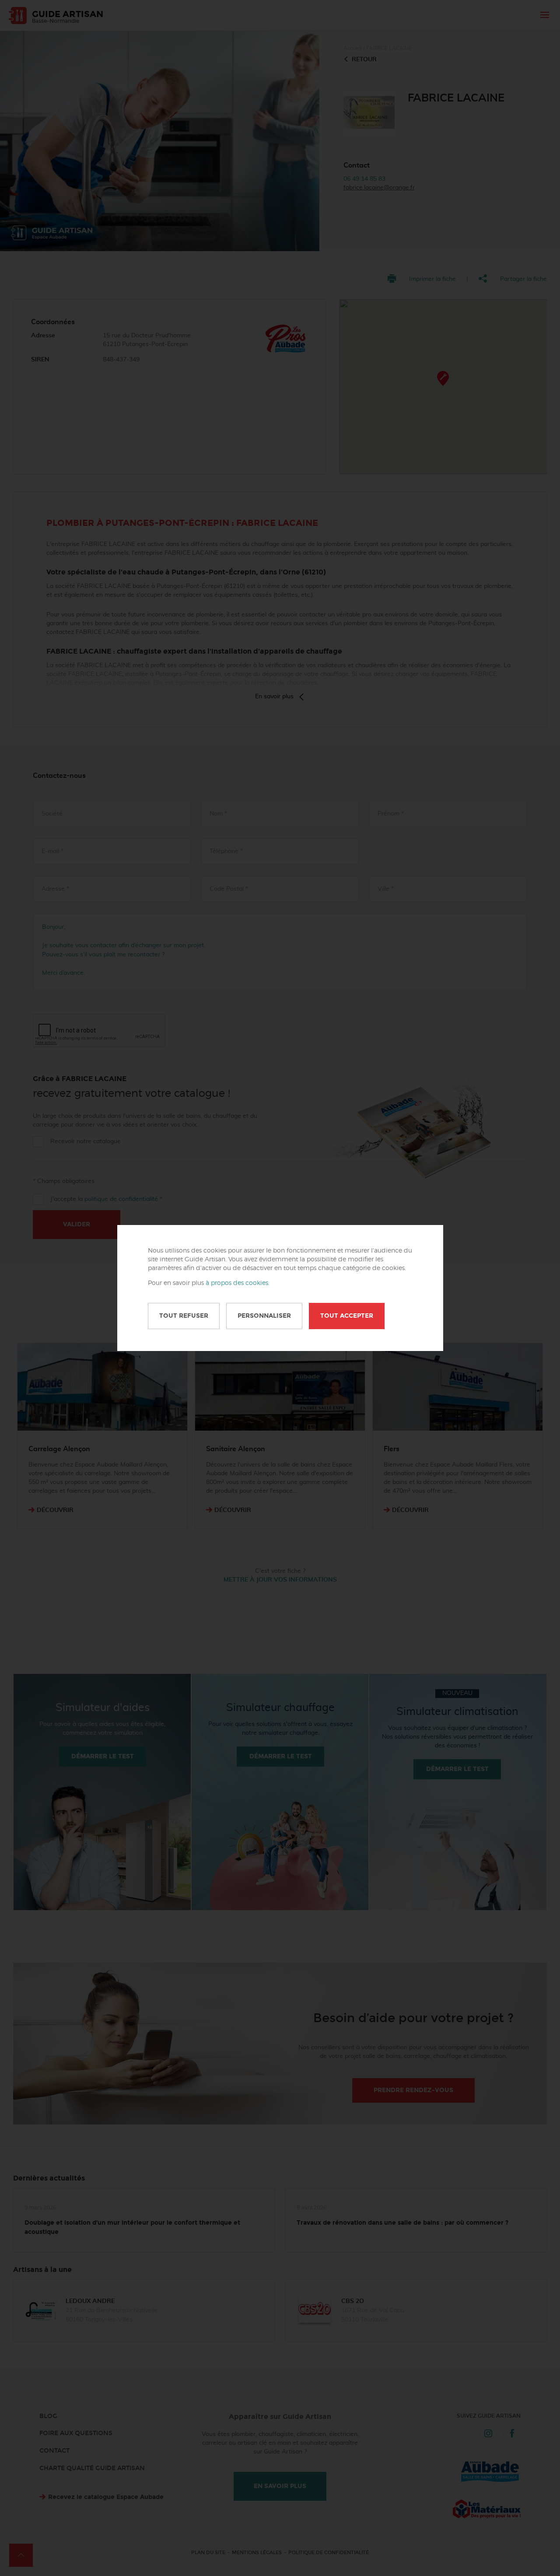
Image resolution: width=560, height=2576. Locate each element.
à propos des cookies (237, 1283)
